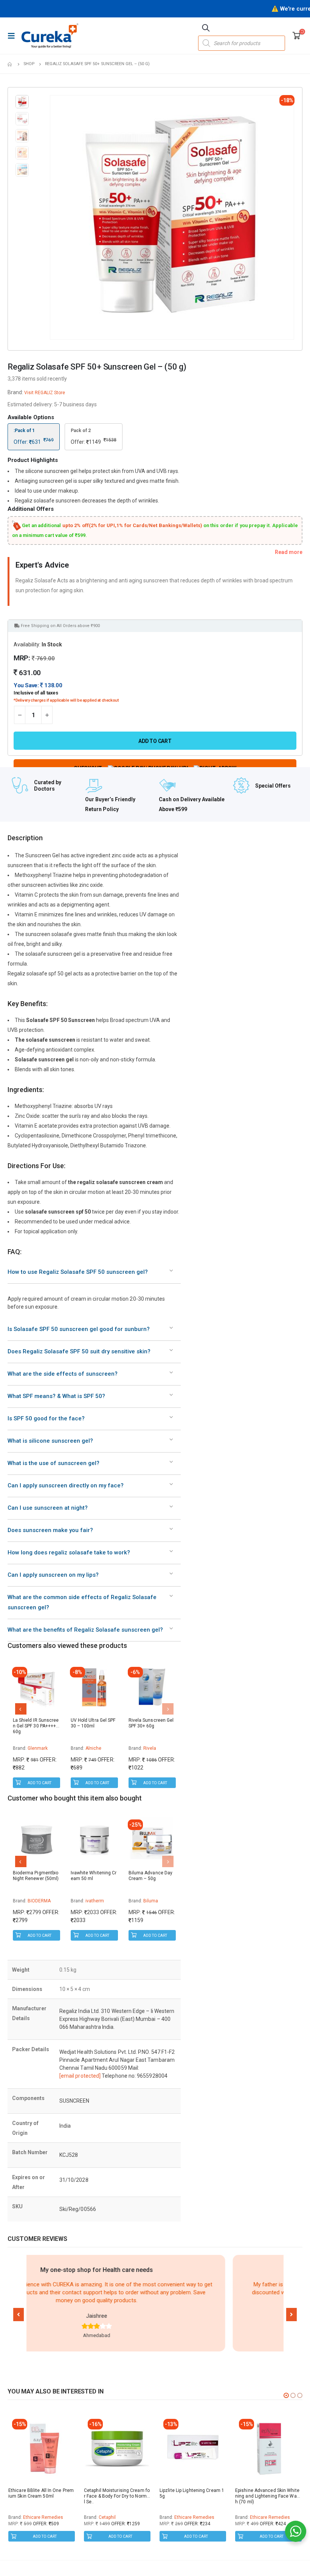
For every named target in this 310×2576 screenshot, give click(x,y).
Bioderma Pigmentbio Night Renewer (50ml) (36, 1876)
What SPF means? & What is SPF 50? (56, 1396)
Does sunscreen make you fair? (50, 1530)
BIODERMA (39, 1901)
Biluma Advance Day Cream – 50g (151, 1876)
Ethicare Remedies (43, 2517)
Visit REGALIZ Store (45, 393)
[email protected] (80, 2076)
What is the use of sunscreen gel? (53, 1463)
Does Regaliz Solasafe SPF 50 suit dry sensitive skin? (79, 1351)
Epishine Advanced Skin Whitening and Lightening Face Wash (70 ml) (267, 2496)
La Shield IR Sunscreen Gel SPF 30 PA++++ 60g (36, 1726)
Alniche (94, 1748)
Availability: (27, 644)
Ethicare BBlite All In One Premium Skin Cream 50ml (41, 2493)
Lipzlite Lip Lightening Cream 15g (192, 2493)
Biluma (151, 1901)
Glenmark (38, 1748)
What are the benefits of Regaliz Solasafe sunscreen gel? (85, 1630)
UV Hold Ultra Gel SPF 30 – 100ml (93, 1723)
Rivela (150, 1748)
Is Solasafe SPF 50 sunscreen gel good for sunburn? (79, 1329)
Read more (289, 552)
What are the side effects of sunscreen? (63, 1374)
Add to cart (155, 741)
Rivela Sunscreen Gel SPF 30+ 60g (151, 1723)
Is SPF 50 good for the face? (46, 1418)
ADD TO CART (40, 1783)
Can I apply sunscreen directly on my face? (66, 1485)
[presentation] (51, 217)
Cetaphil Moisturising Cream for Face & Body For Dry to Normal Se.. (117, 2496)
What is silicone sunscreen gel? (50, 1441)
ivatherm (95, 1901)
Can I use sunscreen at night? (48, 1508)
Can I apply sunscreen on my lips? (53, 1575)
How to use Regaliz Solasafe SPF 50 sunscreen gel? (78, 1272)
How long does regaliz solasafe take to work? (69, 1552)
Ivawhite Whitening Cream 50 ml (94, 1876)
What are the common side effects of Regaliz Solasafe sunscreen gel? (82, 1602)
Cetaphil (107, 2517)
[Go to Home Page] (10, 64)
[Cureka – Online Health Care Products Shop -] (50, 36)
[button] (19, 2315)
